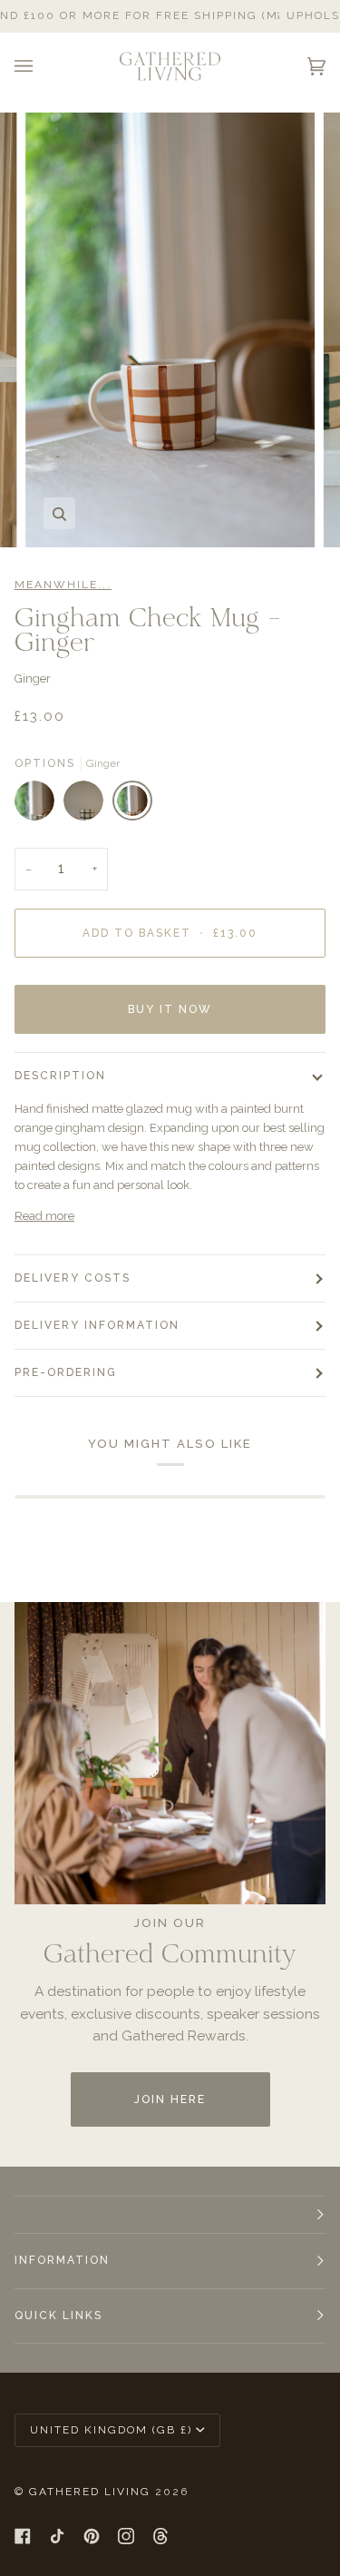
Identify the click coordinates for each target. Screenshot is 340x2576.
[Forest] (39, 805)
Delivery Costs (73, 1278)
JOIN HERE (170, 2099)
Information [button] (62, 2260)
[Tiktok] (57, 2536)
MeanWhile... (63, 585)
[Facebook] (23, 2536)
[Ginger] (132, 805)
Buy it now (170, 1009)
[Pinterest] (92, 2536)
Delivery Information (97, 1325)
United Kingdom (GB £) (111, 2430)
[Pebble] (88, 805)
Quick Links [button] (58, 2315)
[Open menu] (42, 66)
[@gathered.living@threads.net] (160, 2536)
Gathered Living (90, 2492)
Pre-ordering (66, 1372)
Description (60, 1076)
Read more (44, 1216)
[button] (170, 2215)
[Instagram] (126, 2536)
